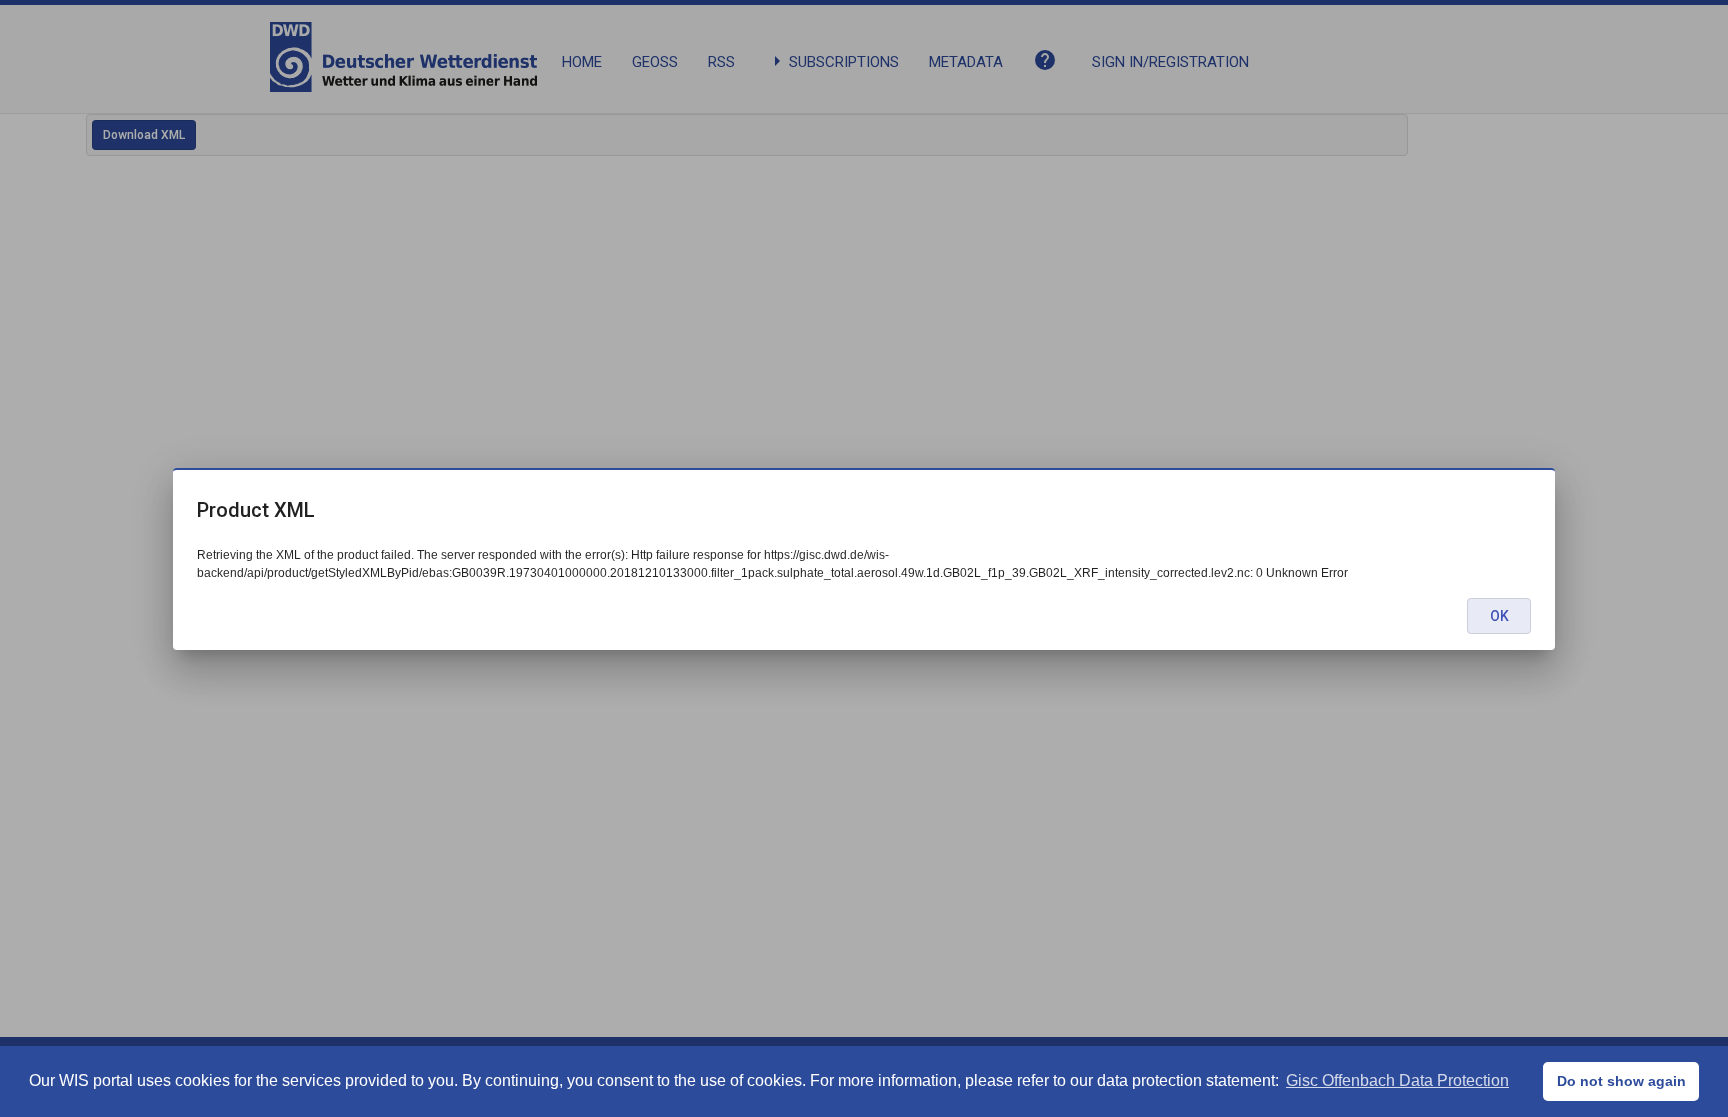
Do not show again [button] (1621, 1081)
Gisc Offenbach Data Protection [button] (1397, 1080)
